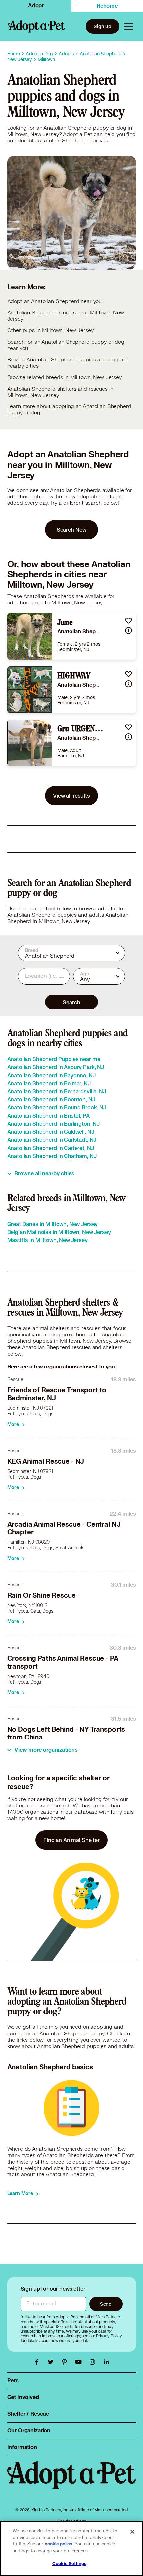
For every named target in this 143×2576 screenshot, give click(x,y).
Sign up (103, 26)
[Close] (132, 2532)
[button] (129, 621)
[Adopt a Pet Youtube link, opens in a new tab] (80, 2362)
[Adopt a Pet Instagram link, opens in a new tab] (94, 2362)
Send (106, 2304)
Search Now (72, 529)
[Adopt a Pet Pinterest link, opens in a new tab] (66, 2362)
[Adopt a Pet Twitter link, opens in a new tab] (52, 2362)
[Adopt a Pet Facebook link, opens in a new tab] (38, 2362)
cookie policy (59, 2544)
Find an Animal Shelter (71, 1840)
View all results (71, 796)
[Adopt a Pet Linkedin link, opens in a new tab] (106, 2362)
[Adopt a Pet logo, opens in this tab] (72, 2482)
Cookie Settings (69, 2564)
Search (71, 1002)
